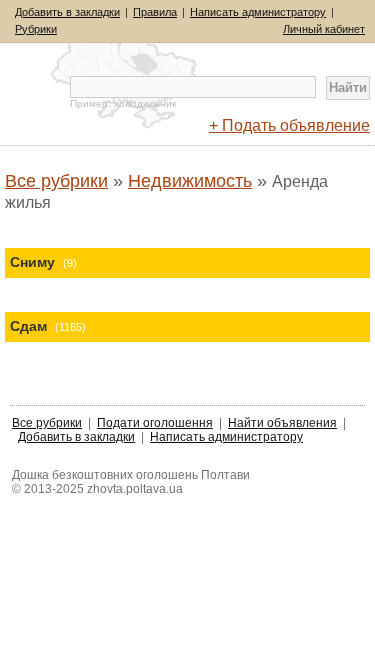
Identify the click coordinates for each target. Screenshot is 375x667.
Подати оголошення (155, 423)
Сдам (48, 326)
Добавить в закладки (67, 12)
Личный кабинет (324, 29)
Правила (155, 12)
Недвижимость (190, 181)
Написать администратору (258, 12)
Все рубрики (56, 181)
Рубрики (36, 29)
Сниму (43, 262)
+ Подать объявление (289, 125)
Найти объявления (282, 423)
